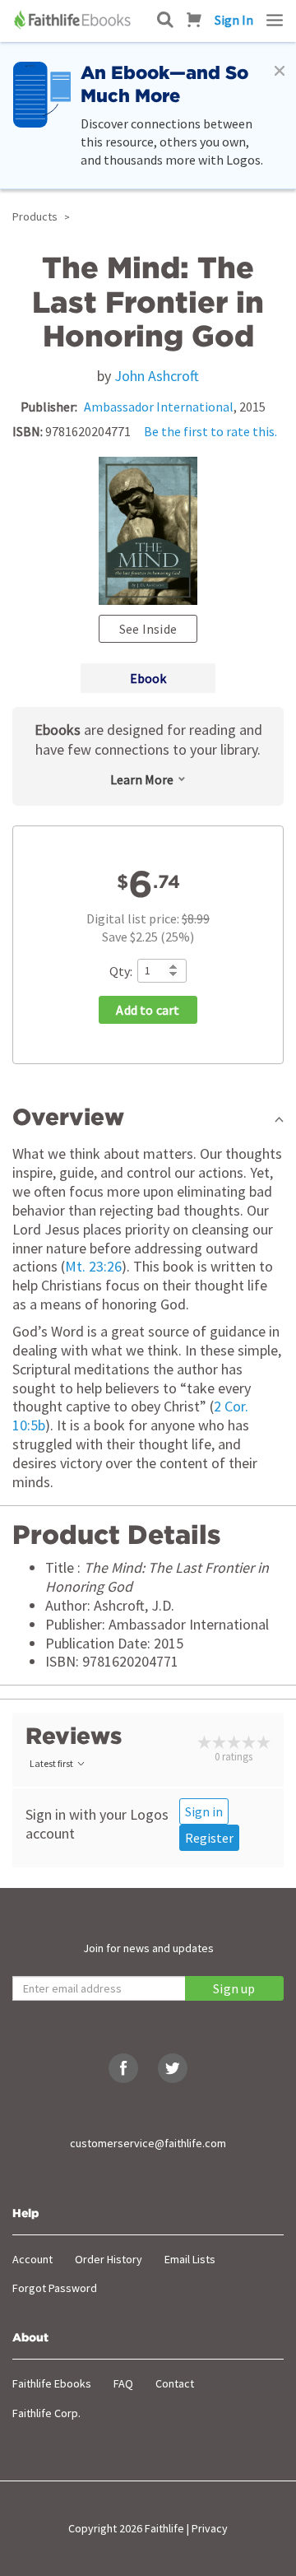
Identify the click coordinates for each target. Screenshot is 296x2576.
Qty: (121, 971)
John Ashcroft (157, 376)
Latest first (51, 1763)
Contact (175, 2383)
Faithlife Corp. (46, 2413)
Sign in (204, 1811)
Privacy (210, 2528)
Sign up (234, 1988)
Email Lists (190, 2259)
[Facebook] (123, 2068)
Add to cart (148, 1010)
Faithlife (164, 2528)
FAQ (123, 2383)
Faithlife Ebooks (52, 2383)
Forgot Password (55, 2288)
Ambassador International (159, 407)
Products (35, 216)
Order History (109, 2259)
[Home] (74, 20)
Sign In (234, 20)
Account (32, 2259)
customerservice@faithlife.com (148, 2143)
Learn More (142, 779)
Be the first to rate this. (210, 431)
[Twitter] (173, 2068)
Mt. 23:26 (93, 1266)
